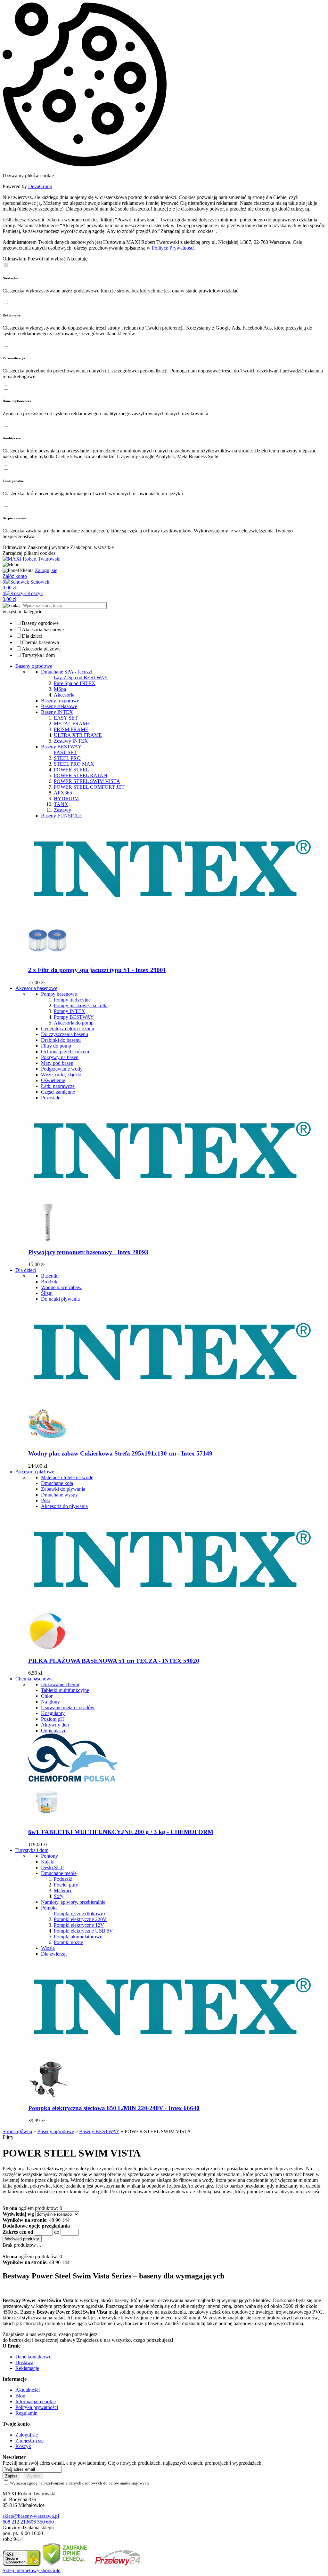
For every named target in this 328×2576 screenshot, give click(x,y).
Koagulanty (53, 1713)
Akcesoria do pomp (74, 1023)
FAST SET (65, 752)
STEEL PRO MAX (74, 764)
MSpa (60, 689)
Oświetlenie (53, 1080)
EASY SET (66, 718)
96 (58, 2220)
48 (52, 2220)
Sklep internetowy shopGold (32, 2570)
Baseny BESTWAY (61, 747)
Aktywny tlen (55, 1725)
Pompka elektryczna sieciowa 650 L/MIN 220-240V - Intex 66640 (114, 2108)
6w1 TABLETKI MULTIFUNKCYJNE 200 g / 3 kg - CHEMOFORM (121, 1832)
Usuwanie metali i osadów (68, 1707)
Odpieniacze (54, 1731)
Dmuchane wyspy (59, 1495)
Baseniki (50, 1276)
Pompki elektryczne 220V (80, 1919)
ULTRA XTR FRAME (78, 735)
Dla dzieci (32, 636)
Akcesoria (64, 695)
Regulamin (26, 2413)
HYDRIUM (66, 798)
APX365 (63, 793)
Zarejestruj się (29, 2440)
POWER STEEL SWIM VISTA (87, 781)
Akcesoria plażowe (41, 649)
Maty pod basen (57, 1063)
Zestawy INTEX (71, 741)
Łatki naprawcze (58, 1086)
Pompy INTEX (70, 1011)
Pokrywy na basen (60, 1057)
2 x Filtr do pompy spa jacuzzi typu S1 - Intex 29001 (97, 970)
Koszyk (23, 2446)
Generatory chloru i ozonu (68, 1029)
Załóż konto (15, 576)
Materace (63, 1890)
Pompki (49, 1908)
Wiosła (48, 1948)
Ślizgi (47, 1293)
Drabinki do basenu (61, 1040)
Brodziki (50, 1282)
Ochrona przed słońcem (65, 1052)
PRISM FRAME (71, 729)
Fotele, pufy (66, 1885)
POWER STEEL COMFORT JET (89, 787)
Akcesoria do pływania (64, 1506)
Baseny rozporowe (60, 701)
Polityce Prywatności (173, 248)
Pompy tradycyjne (72, 1000)
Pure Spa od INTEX (75, 683)
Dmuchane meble (59, 1873)
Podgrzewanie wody (62, 1069)
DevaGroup (40, 186)
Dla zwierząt (54, 1954)
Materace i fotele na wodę (67, 1477)
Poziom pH (53, 1719)
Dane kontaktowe (33, 2357)
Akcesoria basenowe (43, 630)
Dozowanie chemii (60, 1684)
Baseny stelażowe (59, 706)
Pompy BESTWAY (74, 1017)
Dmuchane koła (57, 1483)
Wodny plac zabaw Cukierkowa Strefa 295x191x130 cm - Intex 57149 (120, 1453)
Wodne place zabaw (61, 1287)
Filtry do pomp (56, 1046)
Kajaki (48, 1862)
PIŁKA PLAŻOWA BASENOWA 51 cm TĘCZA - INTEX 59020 (114, 1661)
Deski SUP (52, 1867)
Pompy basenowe (59, 994)
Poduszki (63, 1879)
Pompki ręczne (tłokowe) (79, 1914)
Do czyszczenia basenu (65, 1034)
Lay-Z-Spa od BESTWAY (81, 678)
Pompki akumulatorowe (78, 1937)
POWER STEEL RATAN (81, 775)
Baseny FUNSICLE (62, 816)
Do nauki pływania (60, 1299)
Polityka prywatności (37, 2407)
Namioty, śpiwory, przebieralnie (73, 1902)
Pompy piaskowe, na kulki (81, 1005)
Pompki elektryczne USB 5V (83, 1931)
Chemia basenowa (40, 642)
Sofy (59, 1896)
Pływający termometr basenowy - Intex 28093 (88, 1252)
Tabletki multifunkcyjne (65, 1690)
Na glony (50, 1702)
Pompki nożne (68, 1942)
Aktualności (28, 2390)
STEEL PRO (67, 758)
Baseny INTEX (57, 712)
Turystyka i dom (38, 655)
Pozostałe (51, 1098)
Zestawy (62, 810)
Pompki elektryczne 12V (79, 1925)
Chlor (47, 1696)
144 (66, 2220)
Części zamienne (58, 1092)
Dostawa (24, 2362)
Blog (20, 2396)
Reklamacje (27, 2368)
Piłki (46, 1500)
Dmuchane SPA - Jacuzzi (67, 672)
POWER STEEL (71, 770)
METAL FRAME (72, 724)
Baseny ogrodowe (40, 623)
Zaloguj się (46, 570)
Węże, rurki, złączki (61, 1075)
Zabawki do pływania (63, 1489)
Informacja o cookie (36, 2401)
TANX (61, 804)
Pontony (49, 1856)
